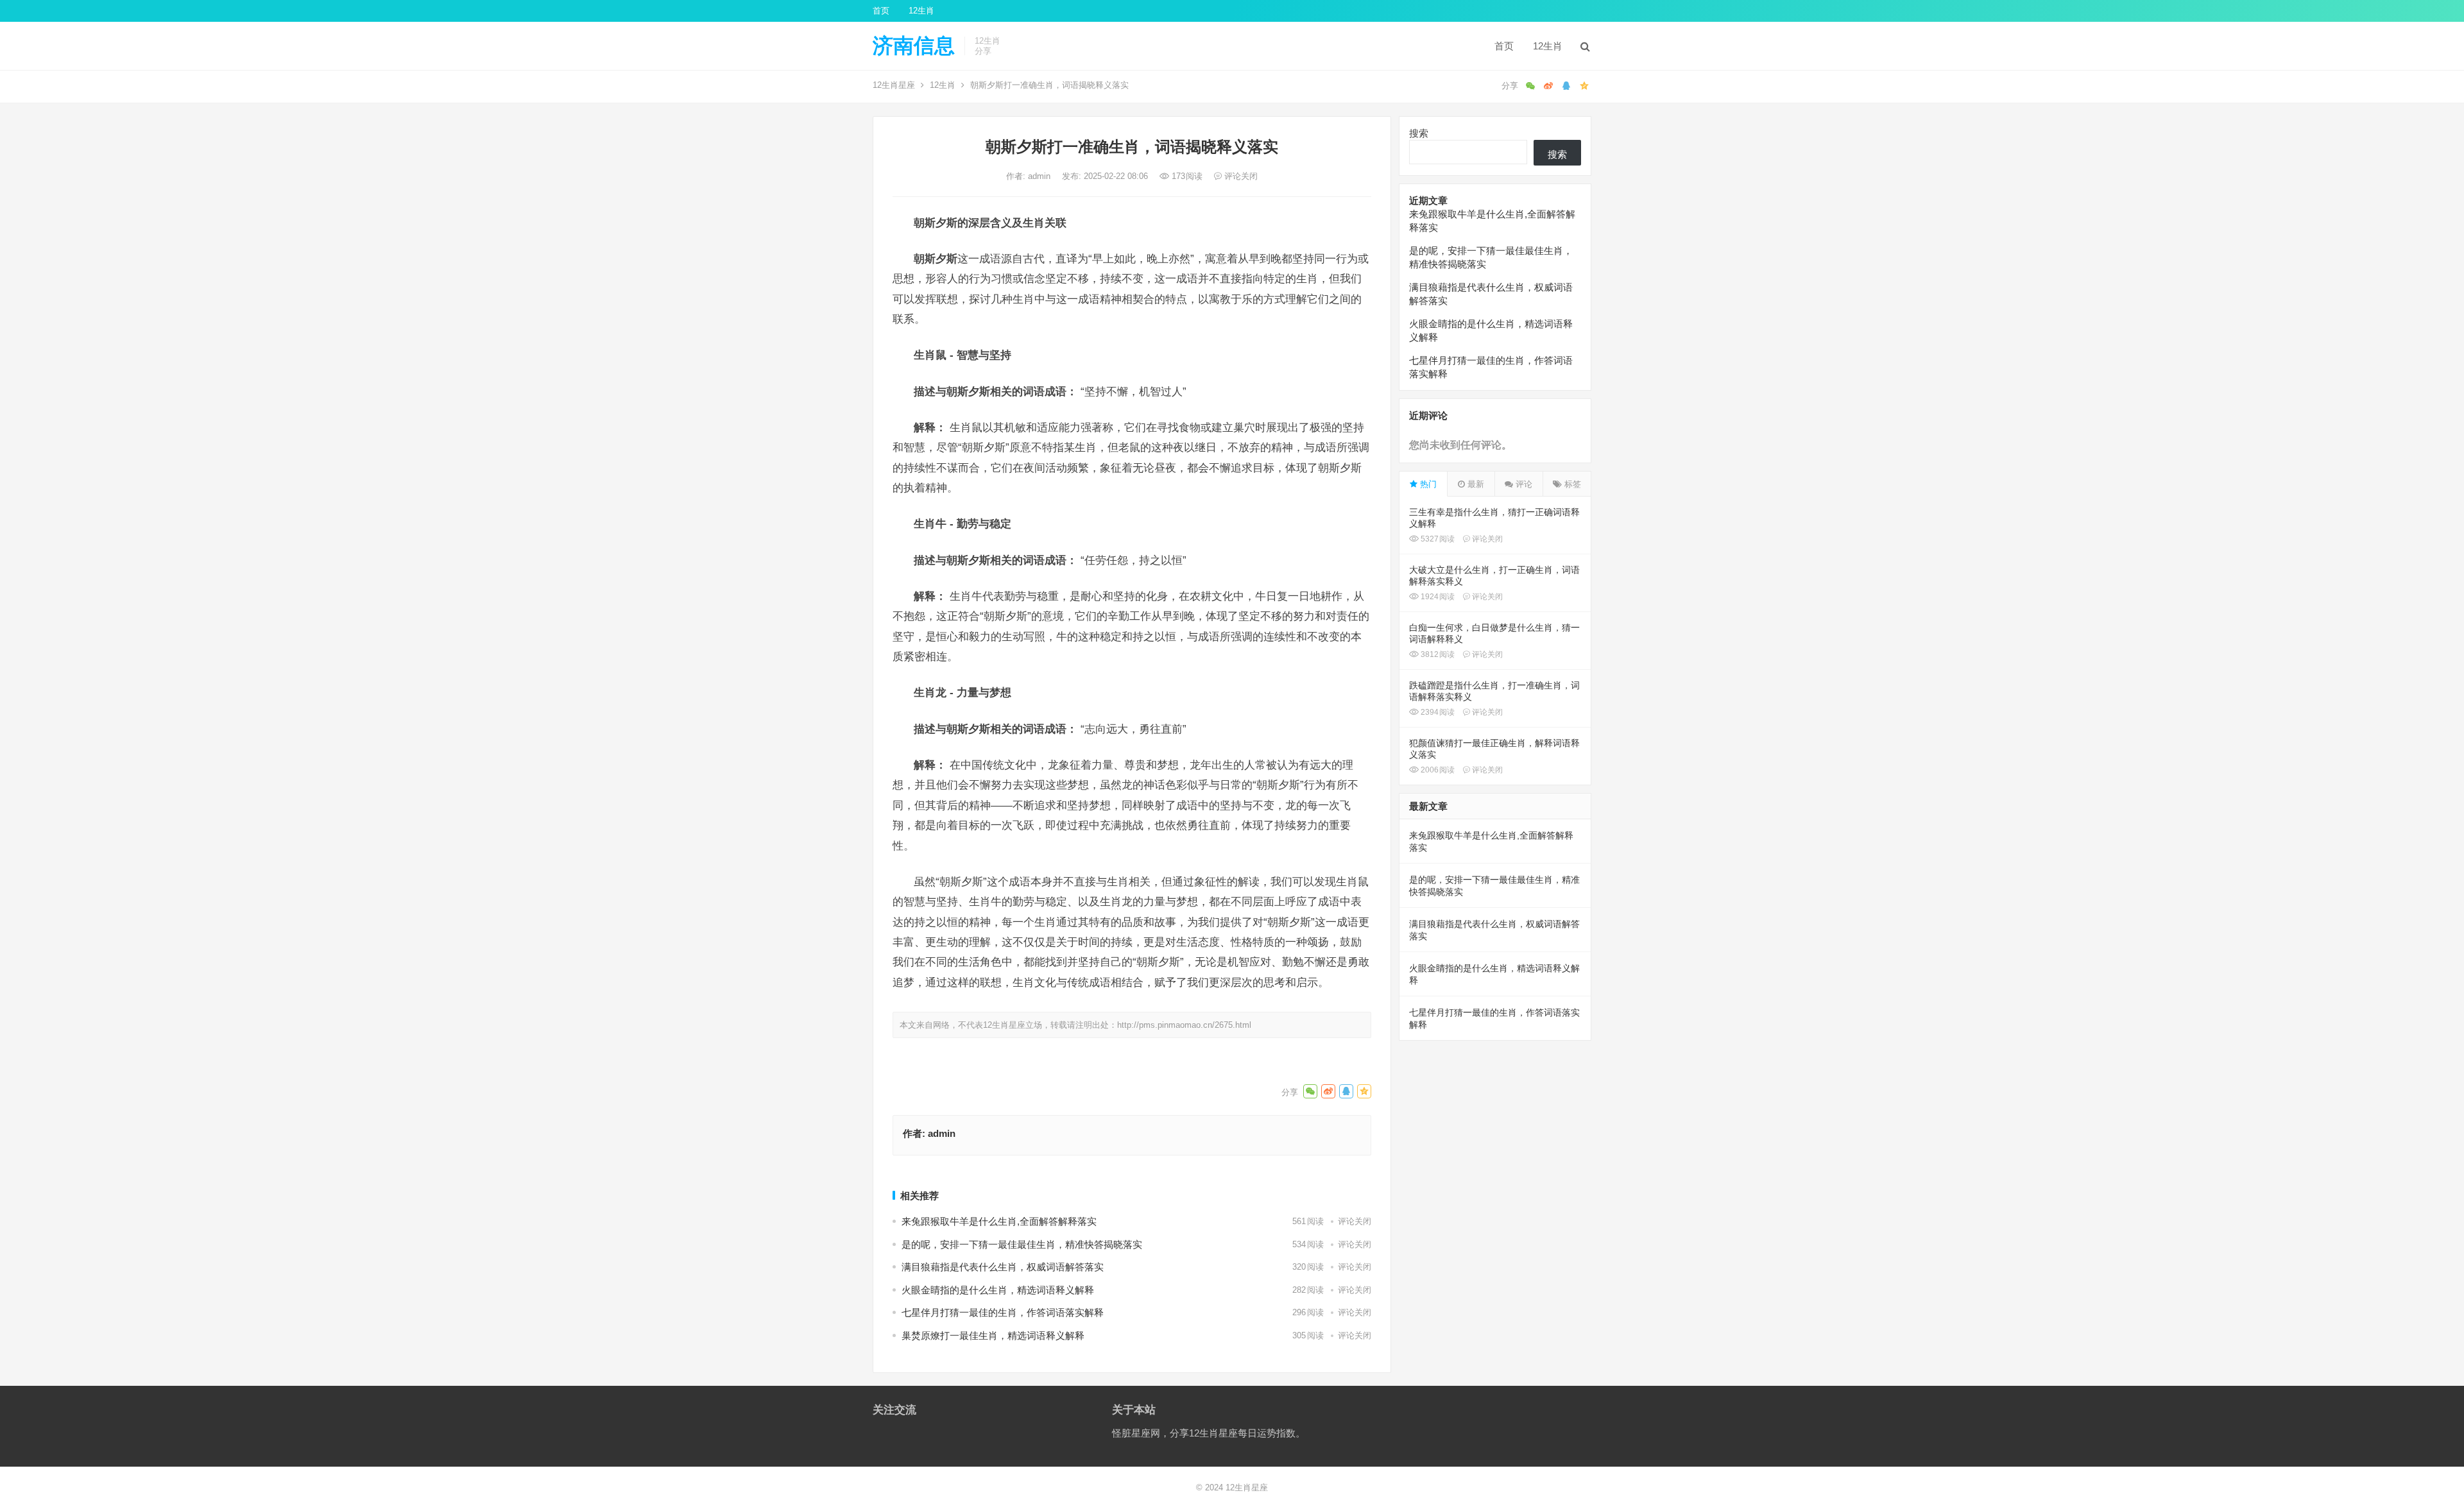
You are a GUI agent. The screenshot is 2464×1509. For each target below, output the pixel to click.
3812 (1437, 654)
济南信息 (914, 46)
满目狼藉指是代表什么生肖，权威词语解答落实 (1003, 1267)
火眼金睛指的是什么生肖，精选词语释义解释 (998, 1290)
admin (1040, 176)
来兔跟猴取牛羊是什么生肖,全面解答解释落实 (999, 1221)
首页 (881, 11)
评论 (1523, 484)
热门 (1427, 484)
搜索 (1419, 133)
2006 (1437, 770)
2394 (1437, 712)
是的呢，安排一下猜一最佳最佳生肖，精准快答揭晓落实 (1022, 1244)
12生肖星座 (894, 85)
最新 (1475, 484)
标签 (1571, 484)
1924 (1437, 597)
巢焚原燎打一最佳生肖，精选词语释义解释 (993, 1335)
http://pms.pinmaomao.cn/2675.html (1184, 1025)
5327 (1437, 539)
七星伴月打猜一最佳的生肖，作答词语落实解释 (1003, 1312)
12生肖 (921, 11)
